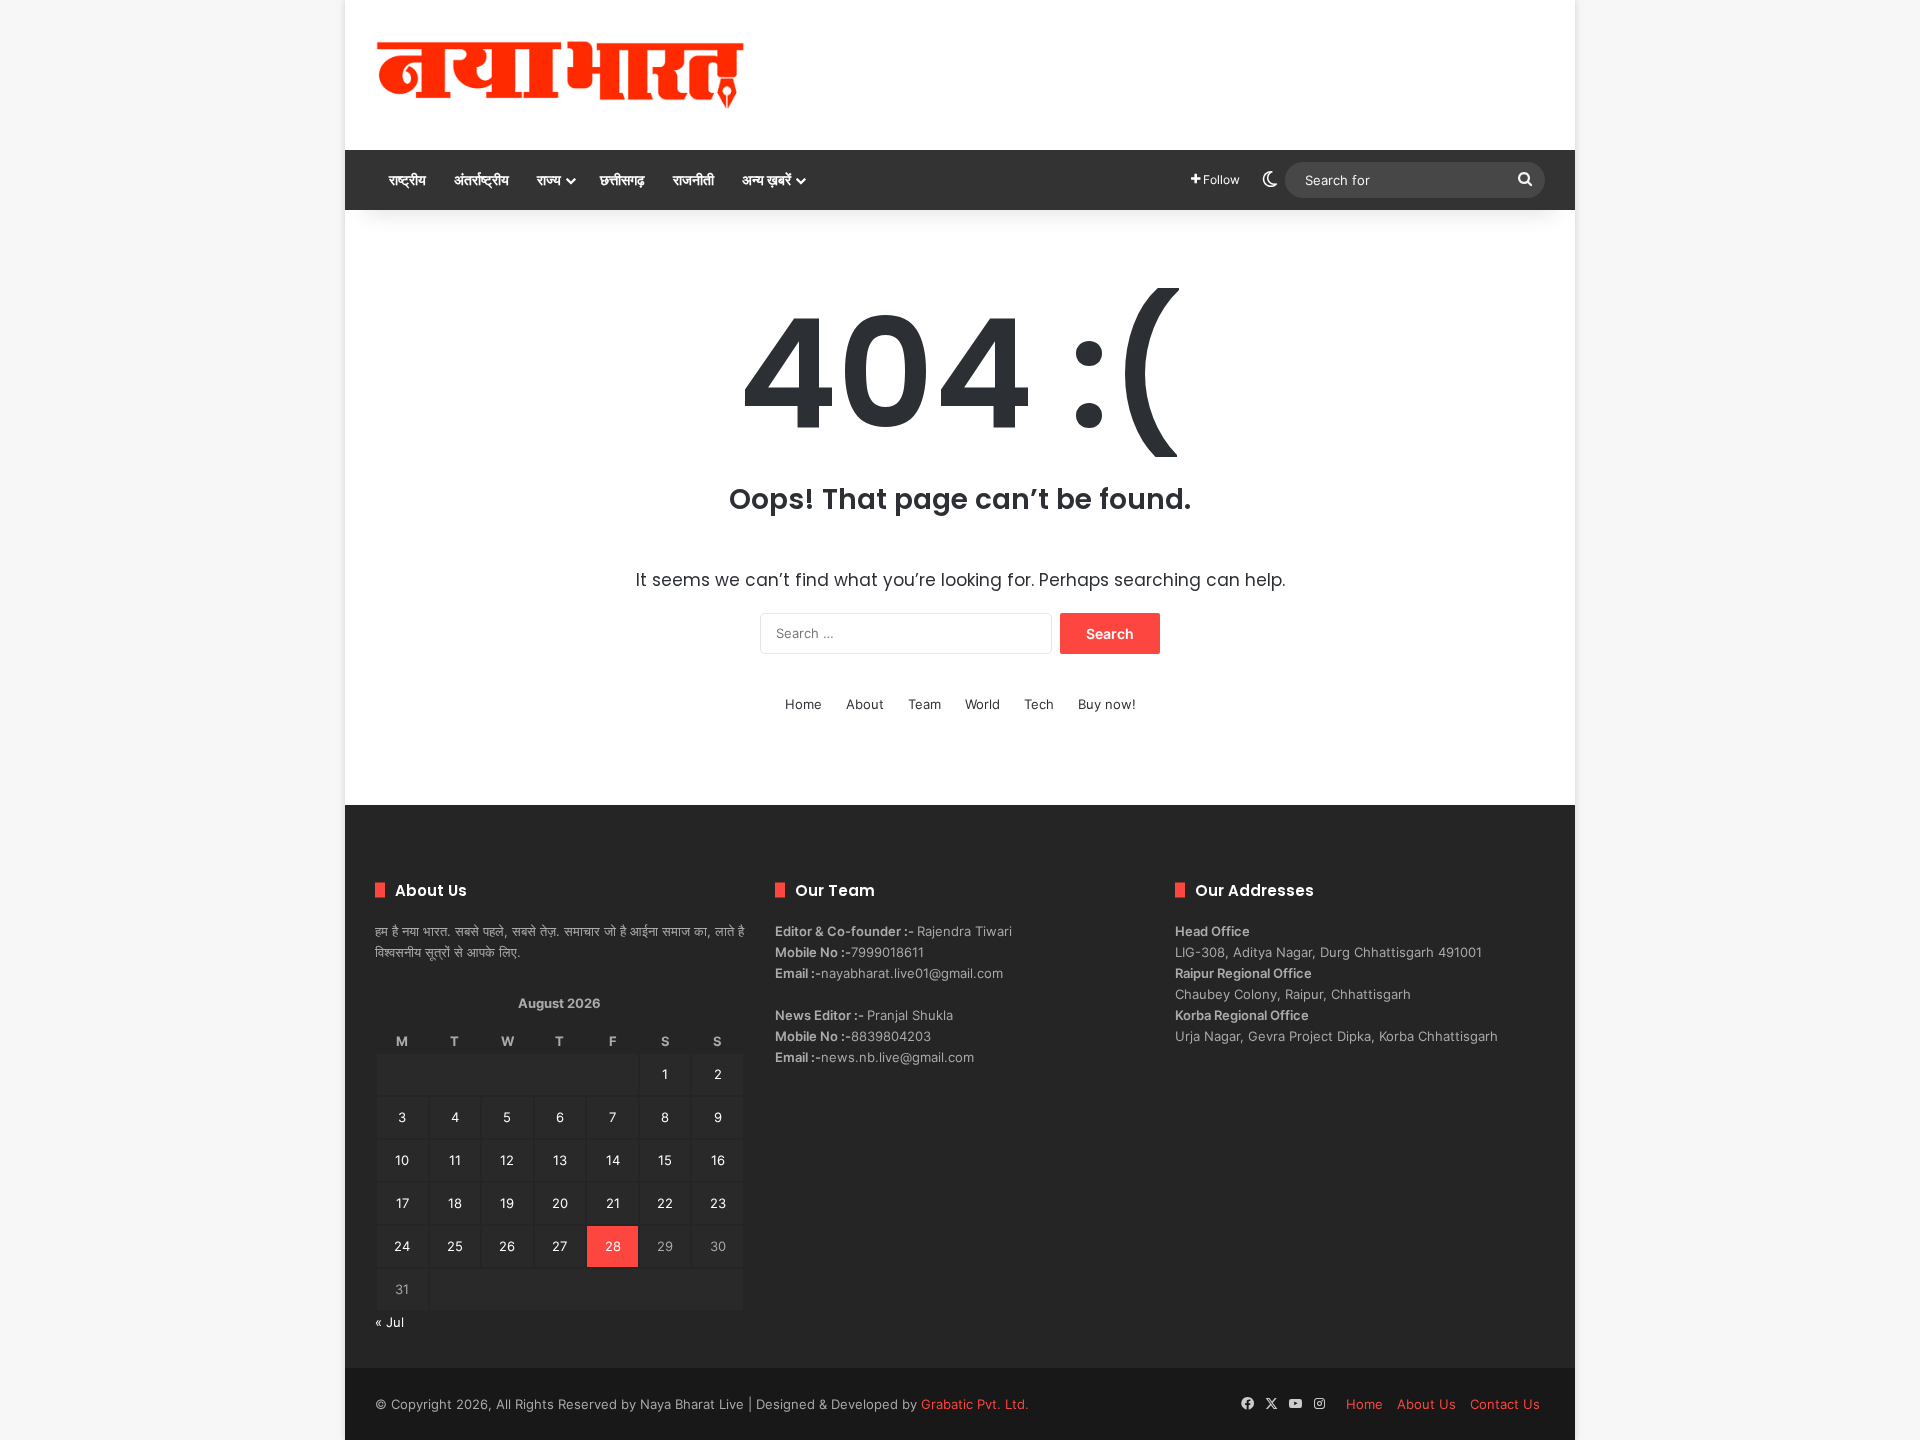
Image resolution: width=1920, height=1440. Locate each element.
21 (613, 1203)
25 (455, 1246)
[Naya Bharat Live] (560, 75)
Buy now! (1107, 704)
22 (665, 1203)
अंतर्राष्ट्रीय (481, 179)
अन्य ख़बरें (766, 179)
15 (665, 1160)
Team (924, 704)
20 (560, 1203)
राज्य (549, 179)
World (982, 704)
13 (560, 1160)
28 (613, 1246)
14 (613, 1160)
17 (402, 1203)
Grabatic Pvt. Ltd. (975, 1404)
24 (402, 1246)
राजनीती (693, 179)
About (865, 704)
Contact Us (1505, 1404)
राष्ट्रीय (407, 179)
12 (507, 1160)
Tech (1039, 704)
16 (718, 1160)
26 (507, 1246)
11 (455, 1160)
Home (803, 704)
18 (455, 1203)
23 (718, 1203)
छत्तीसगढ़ (622, 179)
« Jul (389, 1322)
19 (507, 1203)
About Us (1426, 1404)
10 (402, 1160)
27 (559, 1246)
